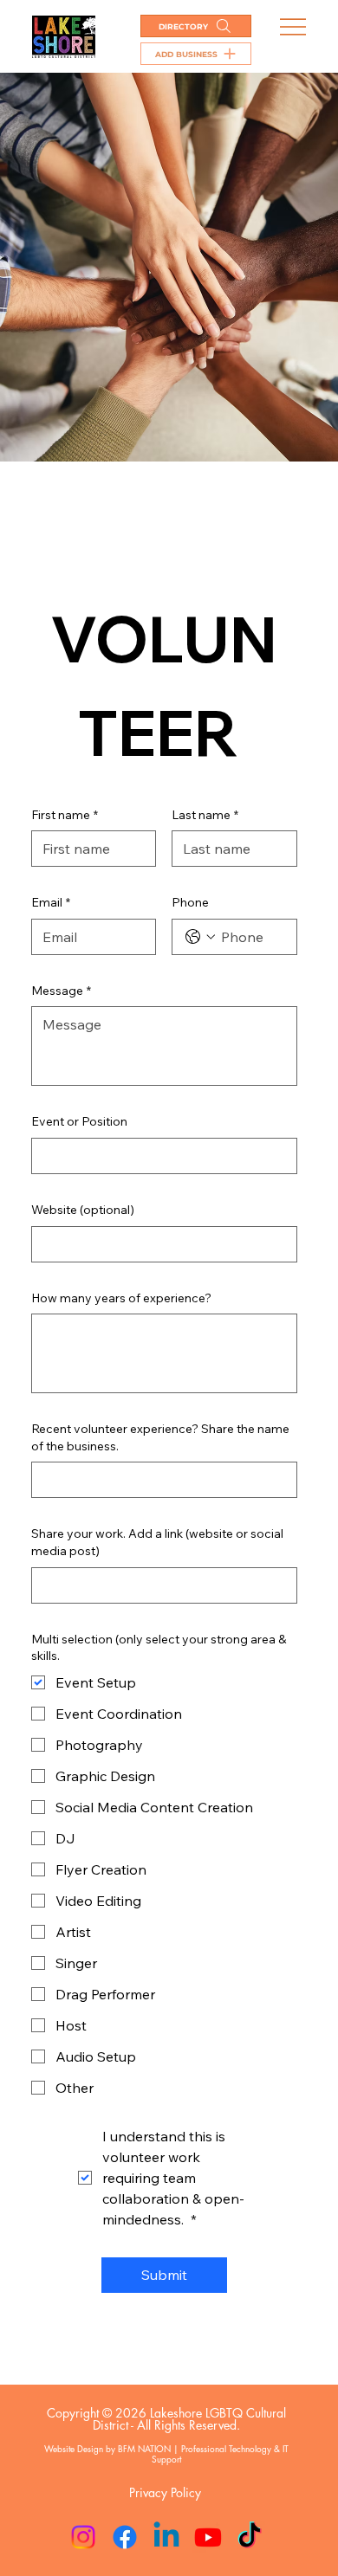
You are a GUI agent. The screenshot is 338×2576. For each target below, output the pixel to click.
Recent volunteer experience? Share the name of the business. (160, 1437)
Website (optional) (83, 1210)
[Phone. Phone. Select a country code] (200, 937)
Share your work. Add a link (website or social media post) (157, 1542)
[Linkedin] (166, 2537)
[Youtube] (208, 2537)
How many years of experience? (121, 1298)
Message (61, 991)
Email (51, 902)
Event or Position (79, 1121)
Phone (190, 902)
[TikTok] (250, 2537)
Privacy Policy (165, 2492)
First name (65, 815)
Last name (205, 815)
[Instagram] (83, 2537)
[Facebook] (125, 2537)
